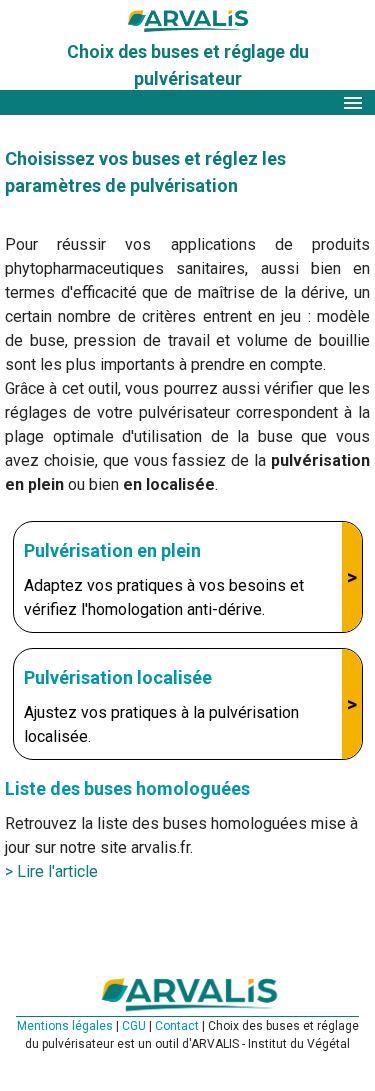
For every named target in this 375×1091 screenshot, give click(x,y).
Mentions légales (66, 1026)
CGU (135, 1026)
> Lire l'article (51, 871)
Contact (178, 1026)
